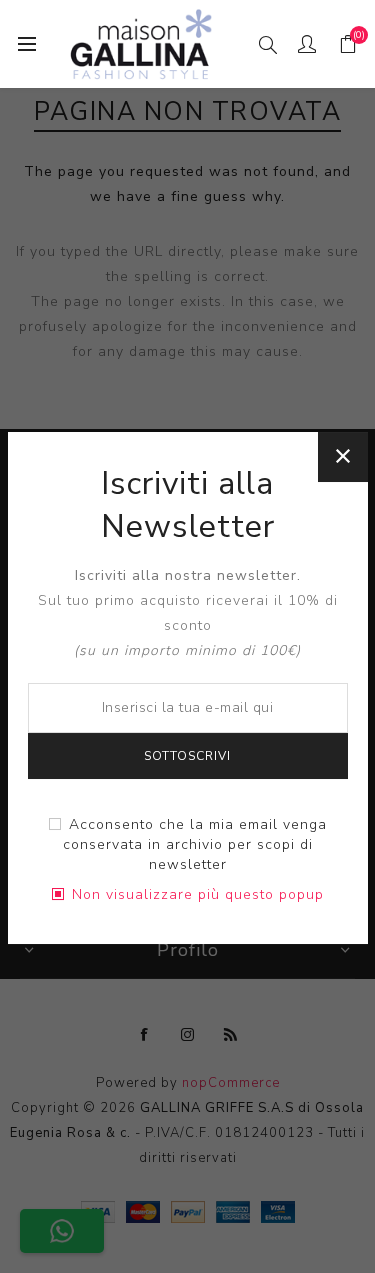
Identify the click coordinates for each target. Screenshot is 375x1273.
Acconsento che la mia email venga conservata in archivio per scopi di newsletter (195, 844)
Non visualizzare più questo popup (198, 894)
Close (343, 457)
